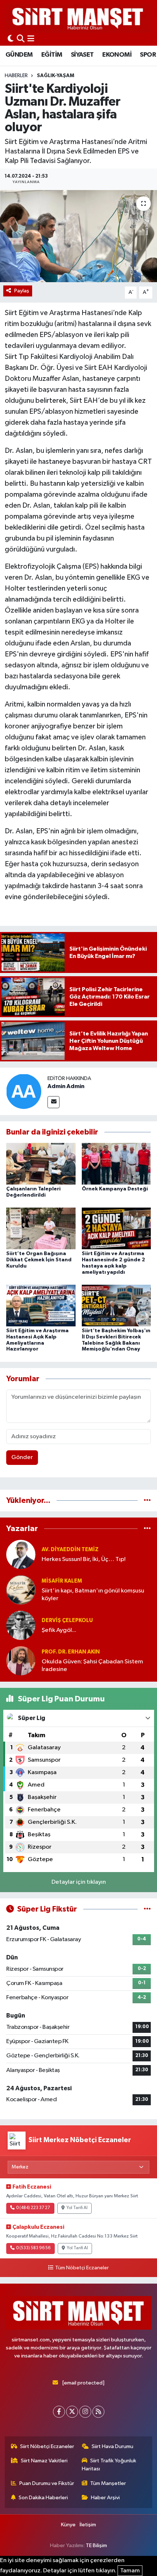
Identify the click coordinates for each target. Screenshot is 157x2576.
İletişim (88, 2525)
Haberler (16, 76)
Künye (68, 2525)
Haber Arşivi (105, 2498)
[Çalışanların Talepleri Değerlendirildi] (41, 1164)
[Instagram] (85, 2412)
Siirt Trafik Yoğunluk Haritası (109, 2465)
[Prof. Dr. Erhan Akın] (21, 1661)
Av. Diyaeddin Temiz (70, 1550)
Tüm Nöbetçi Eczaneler (82, 2268)
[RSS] (98, 2412)
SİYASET (82, 55)
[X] (72, 2412)
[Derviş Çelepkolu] (21, 1625)
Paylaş (22, 291)
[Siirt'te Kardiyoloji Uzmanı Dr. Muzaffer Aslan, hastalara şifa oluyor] (78, 236)
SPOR (148, 55)
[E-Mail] (53, 1102)
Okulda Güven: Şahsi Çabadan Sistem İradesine (92, 1666)
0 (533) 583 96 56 (33, 2248)
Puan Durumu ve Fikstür (47, 2483)
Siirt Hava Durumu (112, 2446)
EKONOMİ (117, 55)
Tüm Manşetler (108, 2483)
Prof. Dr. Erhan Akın (71, 1652)
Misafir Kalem (62, 1581)
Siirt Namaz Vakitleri (44, 2461)
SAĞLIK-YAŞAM (55, 76)
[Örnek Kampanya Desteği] (116, 1164)
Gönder (22, 1457)
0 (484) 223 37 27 (33, 2208)
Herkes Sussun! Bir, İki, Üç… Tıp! (84, 1559)
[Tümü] (147, 1501)
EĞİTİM (52, 55)
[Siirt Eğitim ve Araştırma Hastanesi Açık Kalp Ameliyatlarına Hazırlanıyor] (41, 1305)
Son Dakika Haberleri (43, 2498)
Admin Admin (66, 1086)
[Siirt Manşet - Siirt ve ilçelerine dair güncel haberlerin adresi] (78, 18)
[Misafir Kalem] (21, 1590)
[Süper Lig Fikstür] (147, 1909)
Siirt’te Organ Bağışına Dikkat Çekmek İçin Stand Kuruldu (39, 1260)
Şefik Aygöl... (59, 1630)
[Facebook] (59, 2412)
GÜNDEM (19, 55)
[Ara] (21, 39)
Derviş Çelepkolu (67, 1620)
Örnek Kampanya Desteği (115, 1189)
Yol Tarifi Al (77, 2208)
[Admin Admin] (24, 1091)
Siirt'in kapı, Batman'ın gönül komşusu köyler (93, 1595)
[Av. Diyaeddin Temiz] (21, 1554)
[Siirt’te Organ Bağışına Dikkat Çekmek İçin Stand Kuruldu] (41, 1228)
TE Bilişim (96, 2545)
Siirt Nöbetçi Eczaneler (47, 2446)
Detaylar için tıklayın (79, 1882)
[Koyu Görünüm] (11, 39)
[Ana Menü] (31, 39)
